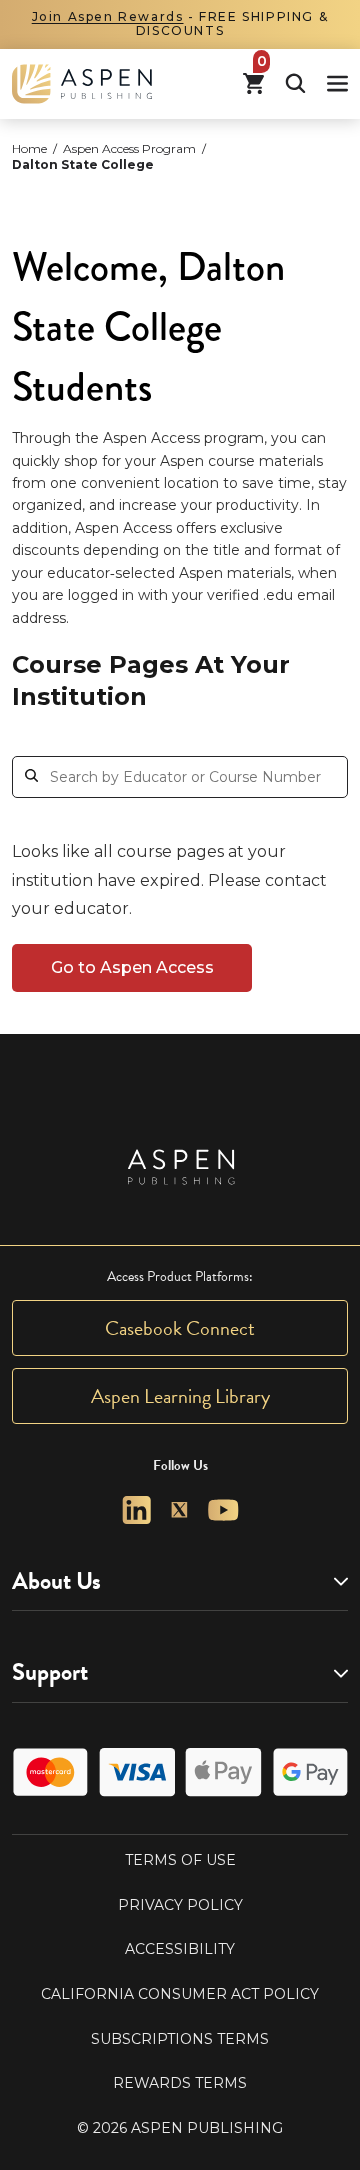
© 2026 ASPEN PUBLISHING (180, 2128)
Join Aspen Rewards (108, 16)
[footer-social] (136, 1510)
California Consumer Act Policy (180, 1994)
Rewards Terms (180, 2083)
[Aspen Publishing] (82, 84)
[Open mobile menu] (337, 83)
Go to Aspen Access (132, 967)
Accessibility (180, 1949)
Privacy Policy (180, 1905)
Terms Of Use (180, 1860)
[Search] (295, 83)
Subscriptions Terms (180, 2039)
